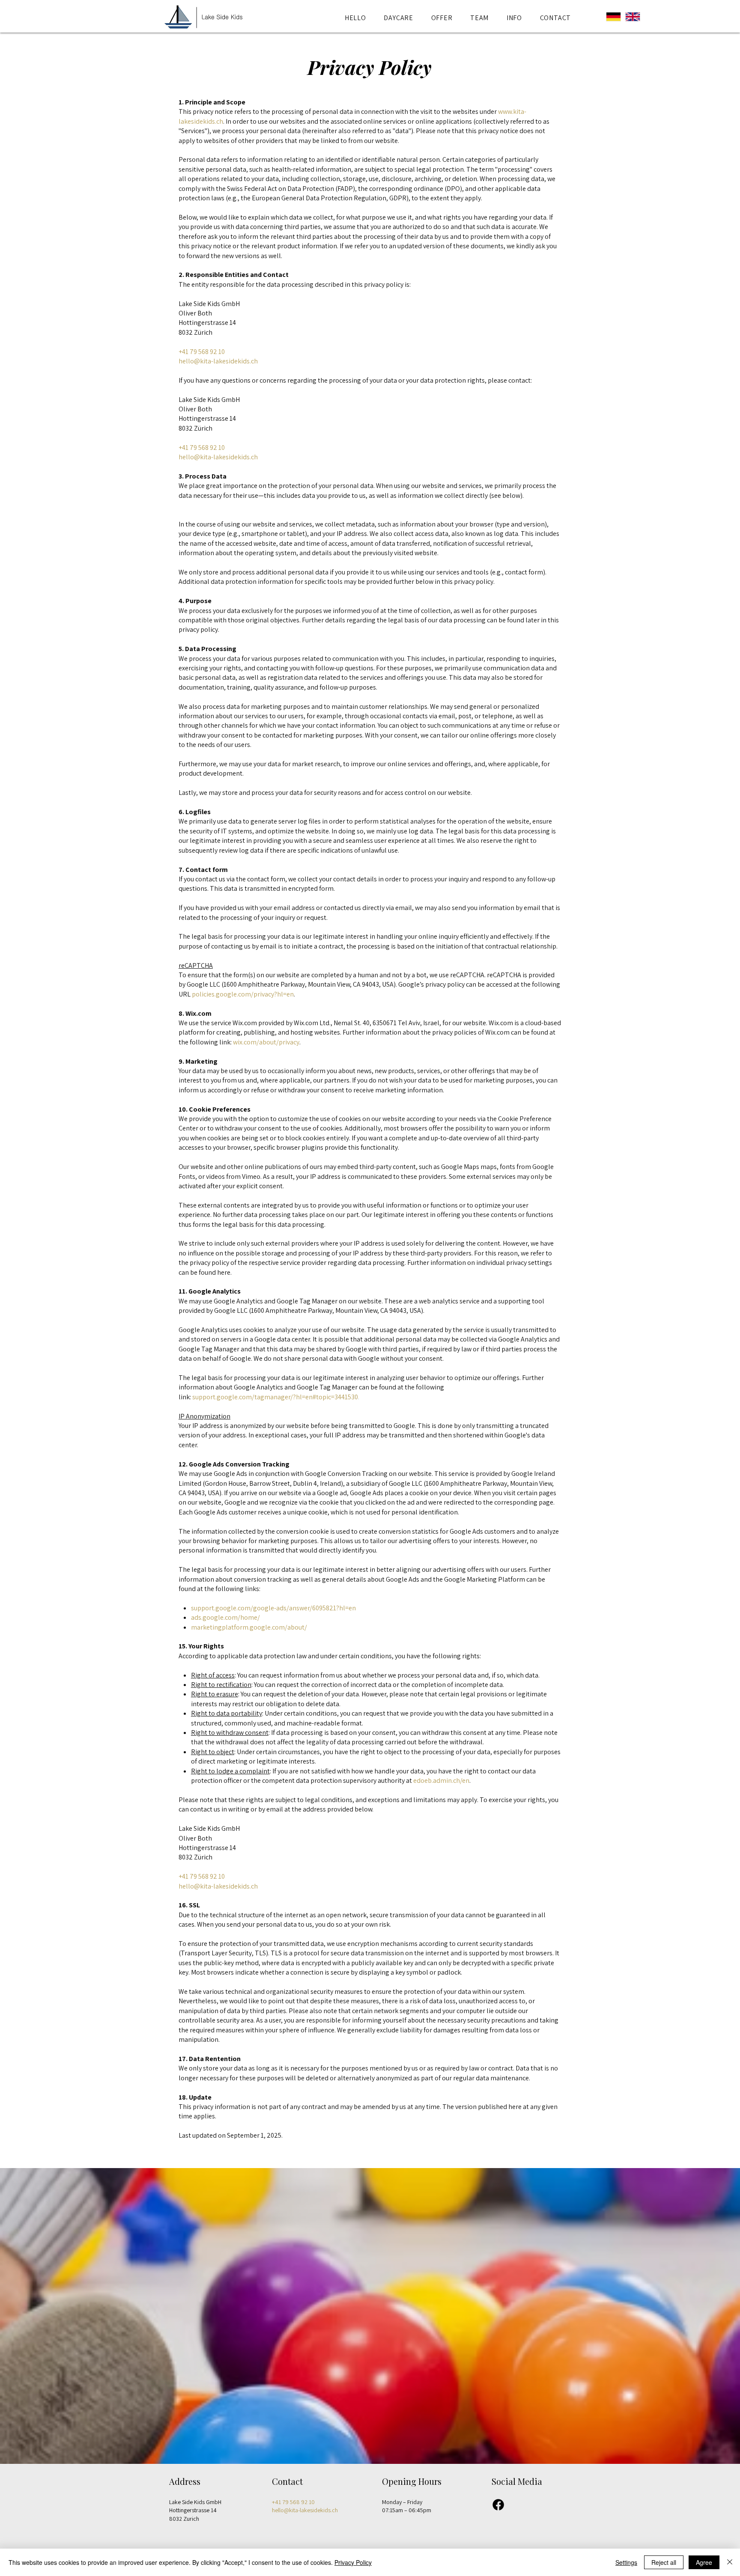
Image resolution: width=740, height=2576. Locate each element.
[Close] (730, 2562)
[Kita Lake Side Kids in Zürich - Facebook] (498, 2505)
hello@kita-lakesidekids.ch (218, 361)
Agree (704, 2562)
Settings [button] (626, 2562)
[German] (609, 17)
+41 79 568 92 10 (202, 352)
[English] (628, 17)
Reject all (664, 2562)
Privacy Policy (353, 2562)
